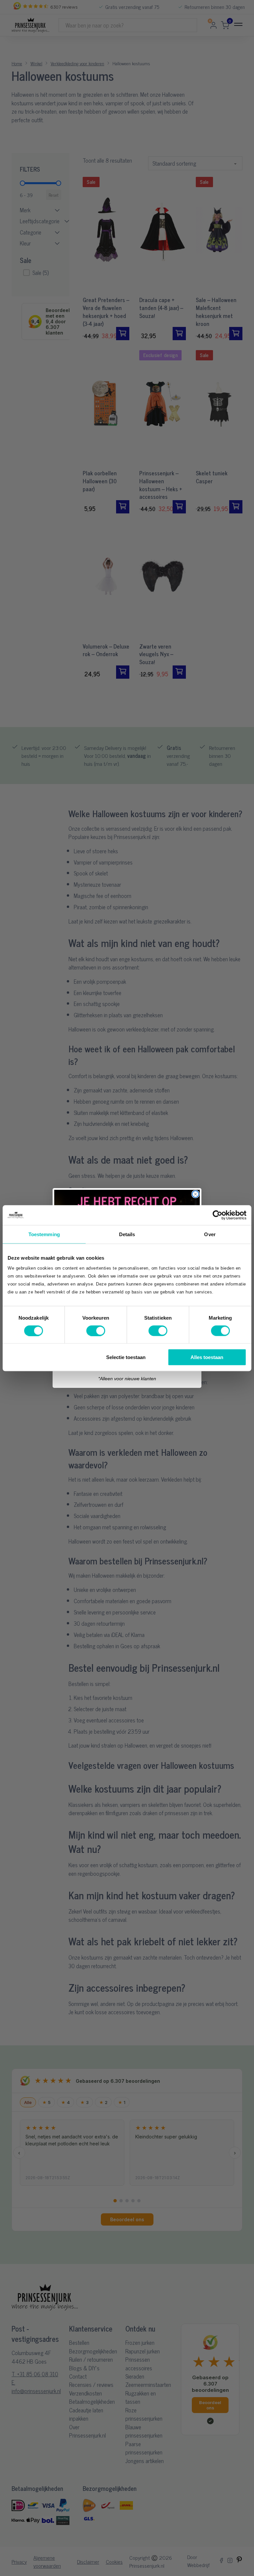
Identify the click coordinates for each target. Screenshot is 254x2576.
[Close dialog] (195, 1194)
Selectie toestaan (126, 1357)
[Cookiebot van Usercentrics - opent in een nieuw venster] (217, 1215)
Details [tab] (127, 1234)
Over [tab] (210, 1234)
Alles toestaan (207, 1357)
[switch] (96, 1331)
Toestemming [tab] (44, 1234)
